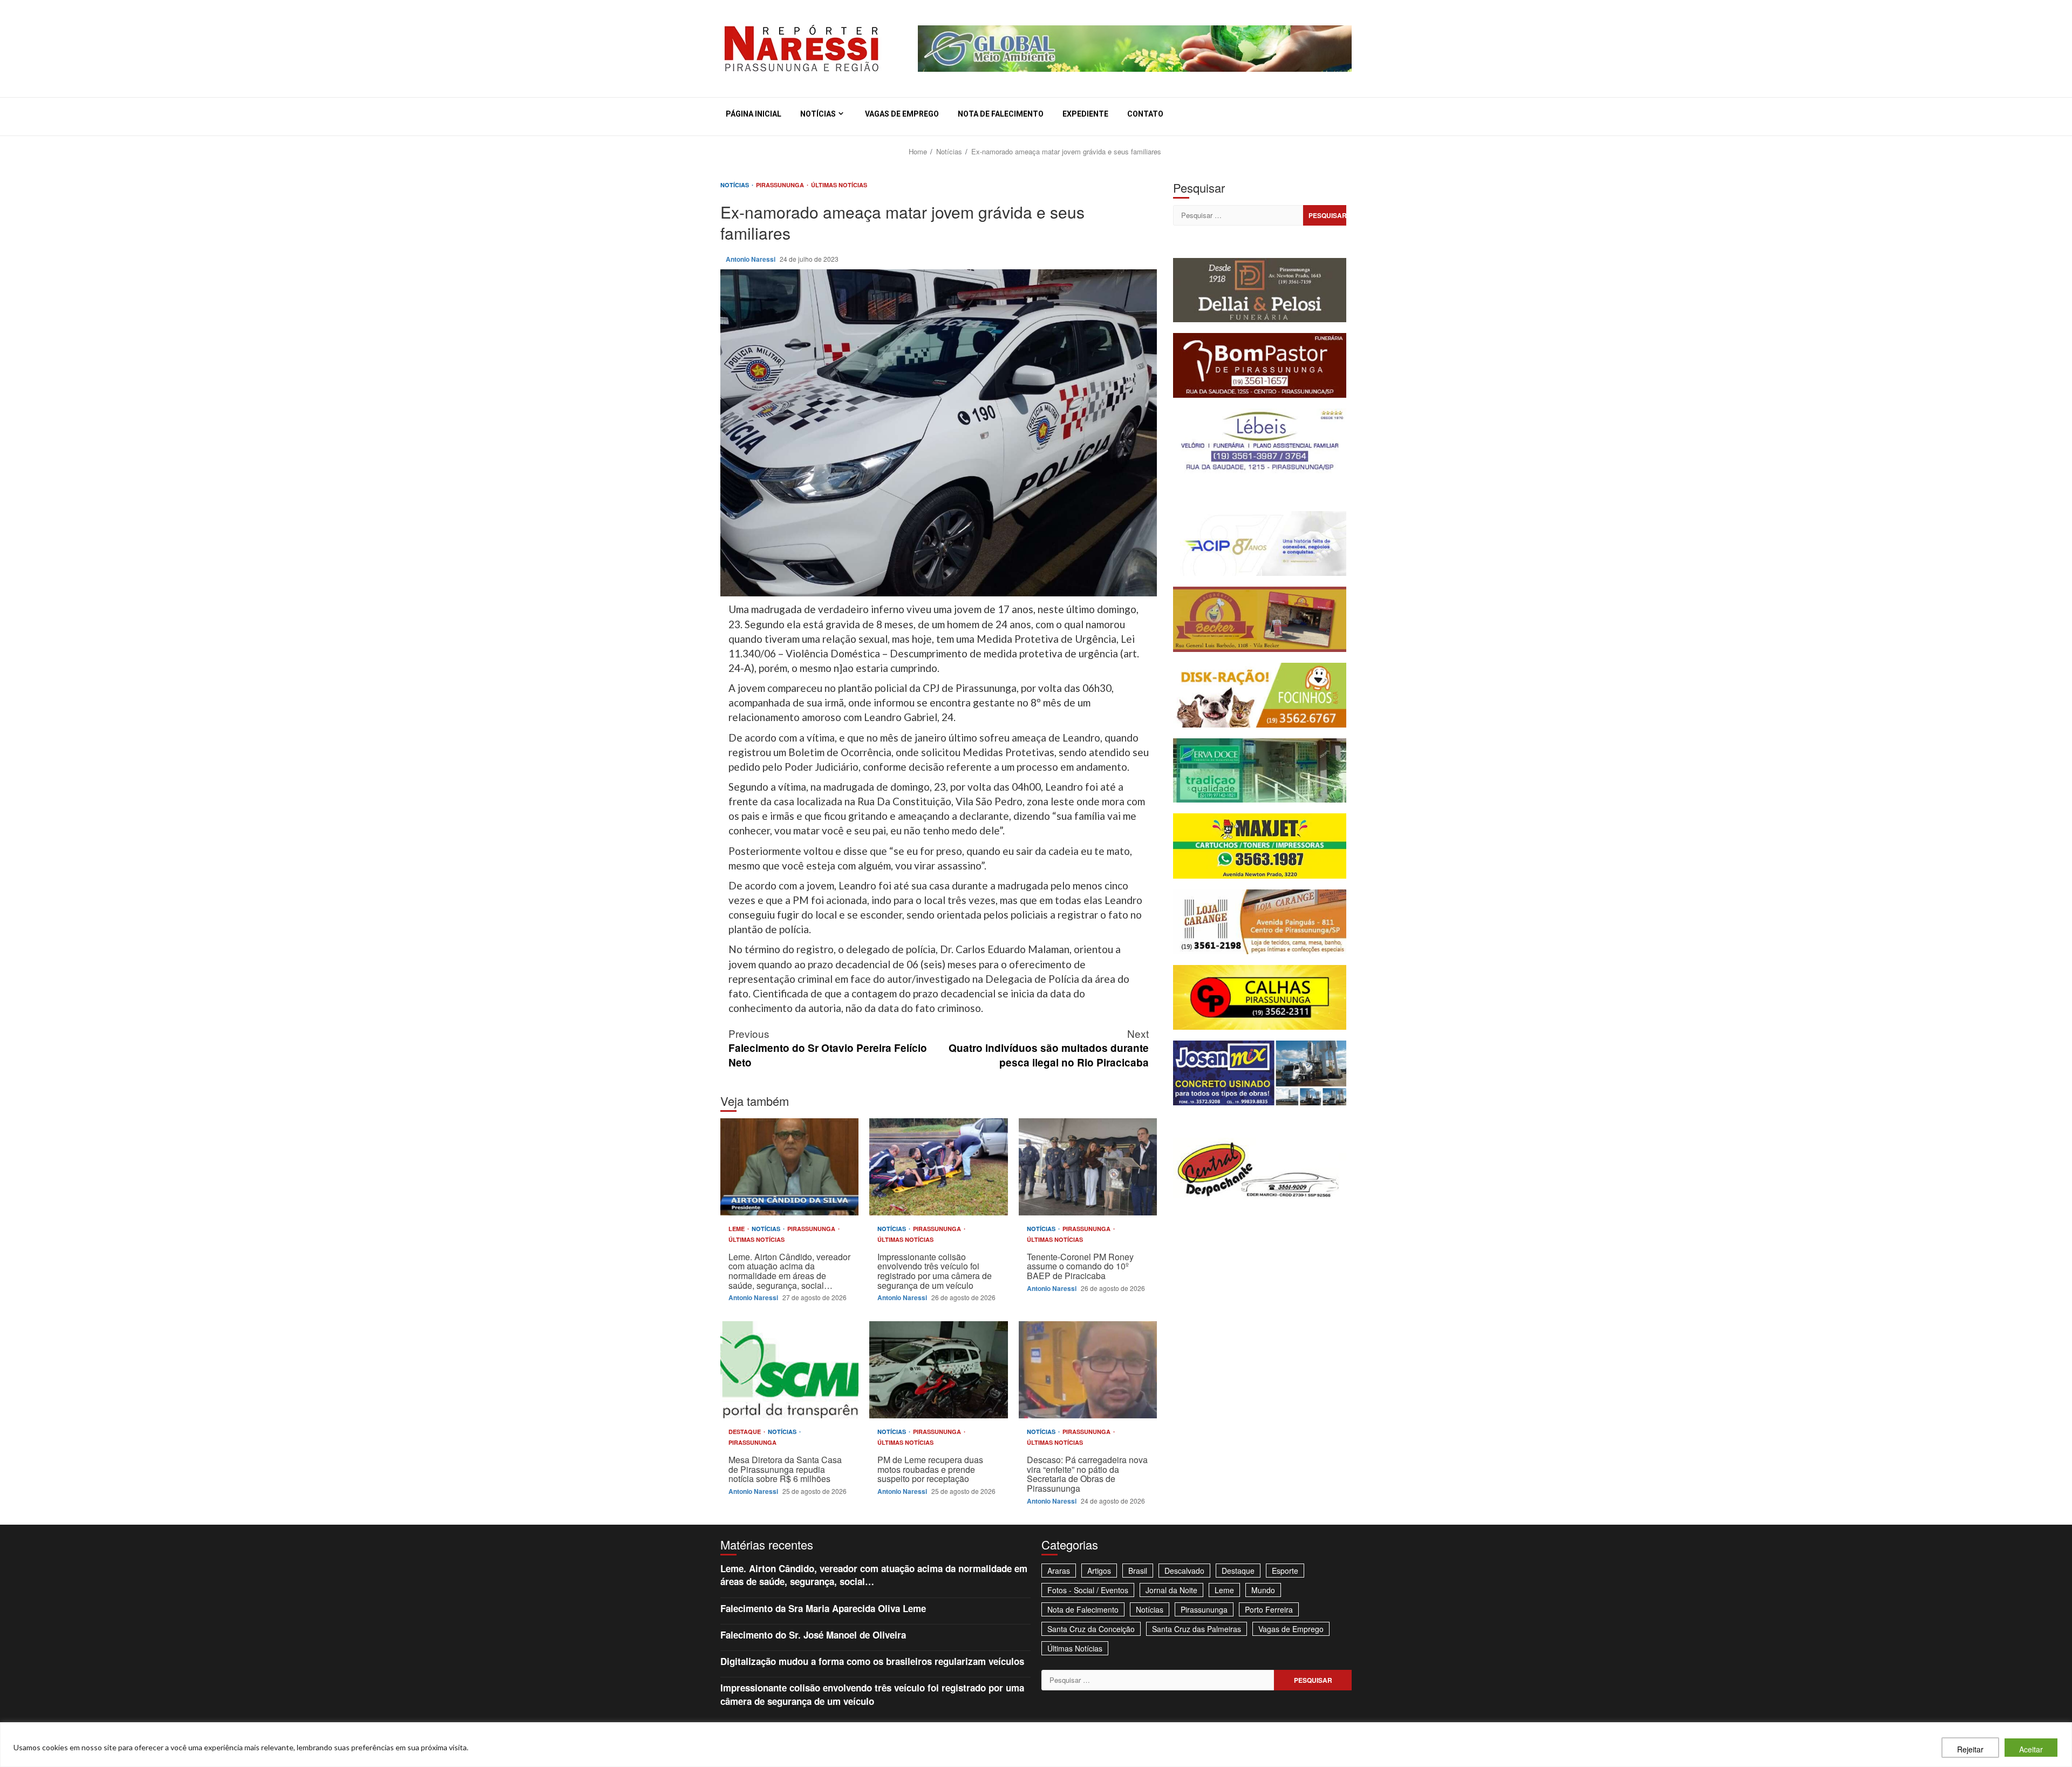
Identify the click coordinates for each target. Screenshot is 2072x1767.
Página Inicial (754, 114)
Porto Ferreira (1269, 1609)
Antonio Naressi (751, 259)
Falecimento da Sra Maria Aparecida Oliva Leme (823, 1608)
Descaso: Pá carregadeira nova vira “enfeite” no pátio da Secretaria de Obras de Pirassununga (1088, 1370)
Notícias (818, 114)
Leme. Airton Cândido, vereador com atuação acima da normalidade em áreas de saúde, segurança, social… (789, 1167)
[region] (1036, 1745)
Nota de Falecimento (1001, 114)
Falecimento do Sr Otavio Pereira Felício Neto (828, 1048)
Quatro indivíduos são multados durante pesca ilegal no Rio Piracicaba (1049, 1048)
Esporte (1285, 1571)
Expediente (1085, 114)
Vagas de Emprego (902, 114)
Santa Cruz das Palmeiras (1197, 1629)
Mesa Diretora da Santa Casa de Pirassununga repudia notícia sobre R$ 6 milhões (789, 1370)
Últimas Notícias (839, 185)
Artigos (1099, 1571)
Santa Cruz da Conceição (1091, 1629)
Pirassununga (781, 185)
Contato (1145, 114)
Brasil (1138, 1571)
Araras (1059, 1571)
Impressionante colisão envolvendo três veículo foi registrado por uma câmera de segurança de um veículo (938, 1167)
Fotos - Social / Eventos (1088, 1590)
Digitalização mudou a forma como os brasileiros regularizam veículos (872, 1661)
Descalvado (1184, 1571)
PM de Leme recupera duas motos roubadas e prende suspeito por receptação (938, 1370)
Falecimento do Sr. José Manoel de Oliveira (813, 1635)
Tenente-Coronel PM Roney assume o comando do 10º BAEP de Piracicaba (1088, 1167)
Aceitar (2031, 1749)
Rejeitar (1970, 1749)
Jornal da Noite (1171, 1590)
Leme (737, 1229)
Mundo (1263, 1590)
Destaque (745, 1432)
